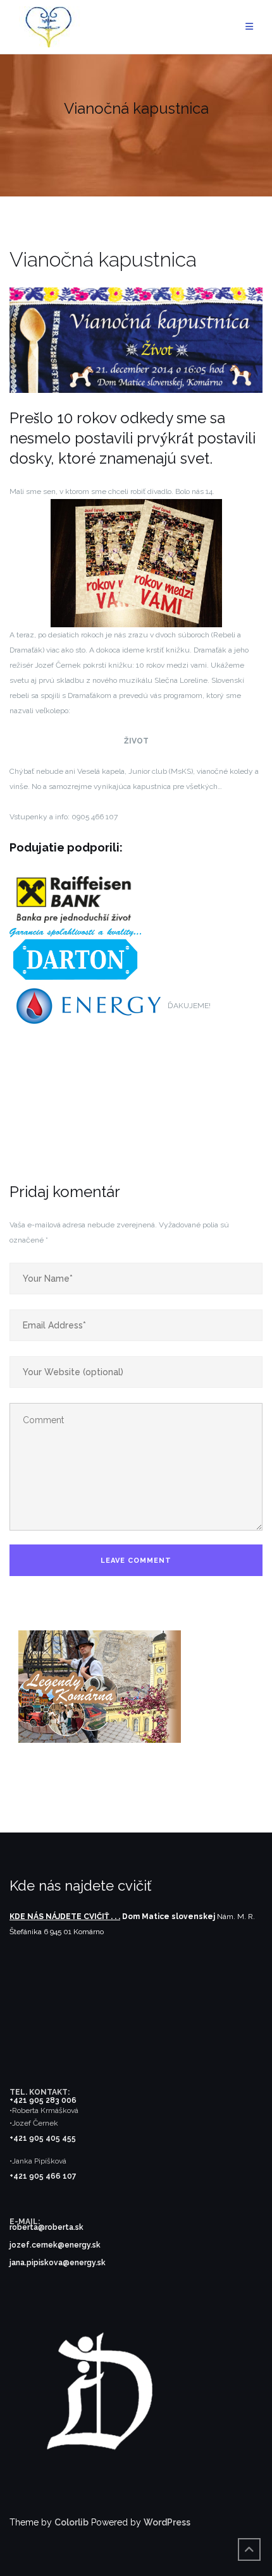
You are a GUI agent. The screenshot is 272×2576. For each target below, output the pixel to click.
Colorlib (71, 2522)
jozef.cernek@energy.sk (55, 2245)
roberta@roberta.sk (46, 2227)
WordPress (167, 2522)
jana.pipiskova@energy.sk (58, 2263)
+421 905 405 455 (43, 2138)
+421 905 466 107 (43, 2176)
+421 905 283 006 (43, 2100)
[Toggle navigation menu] (249, 27)
